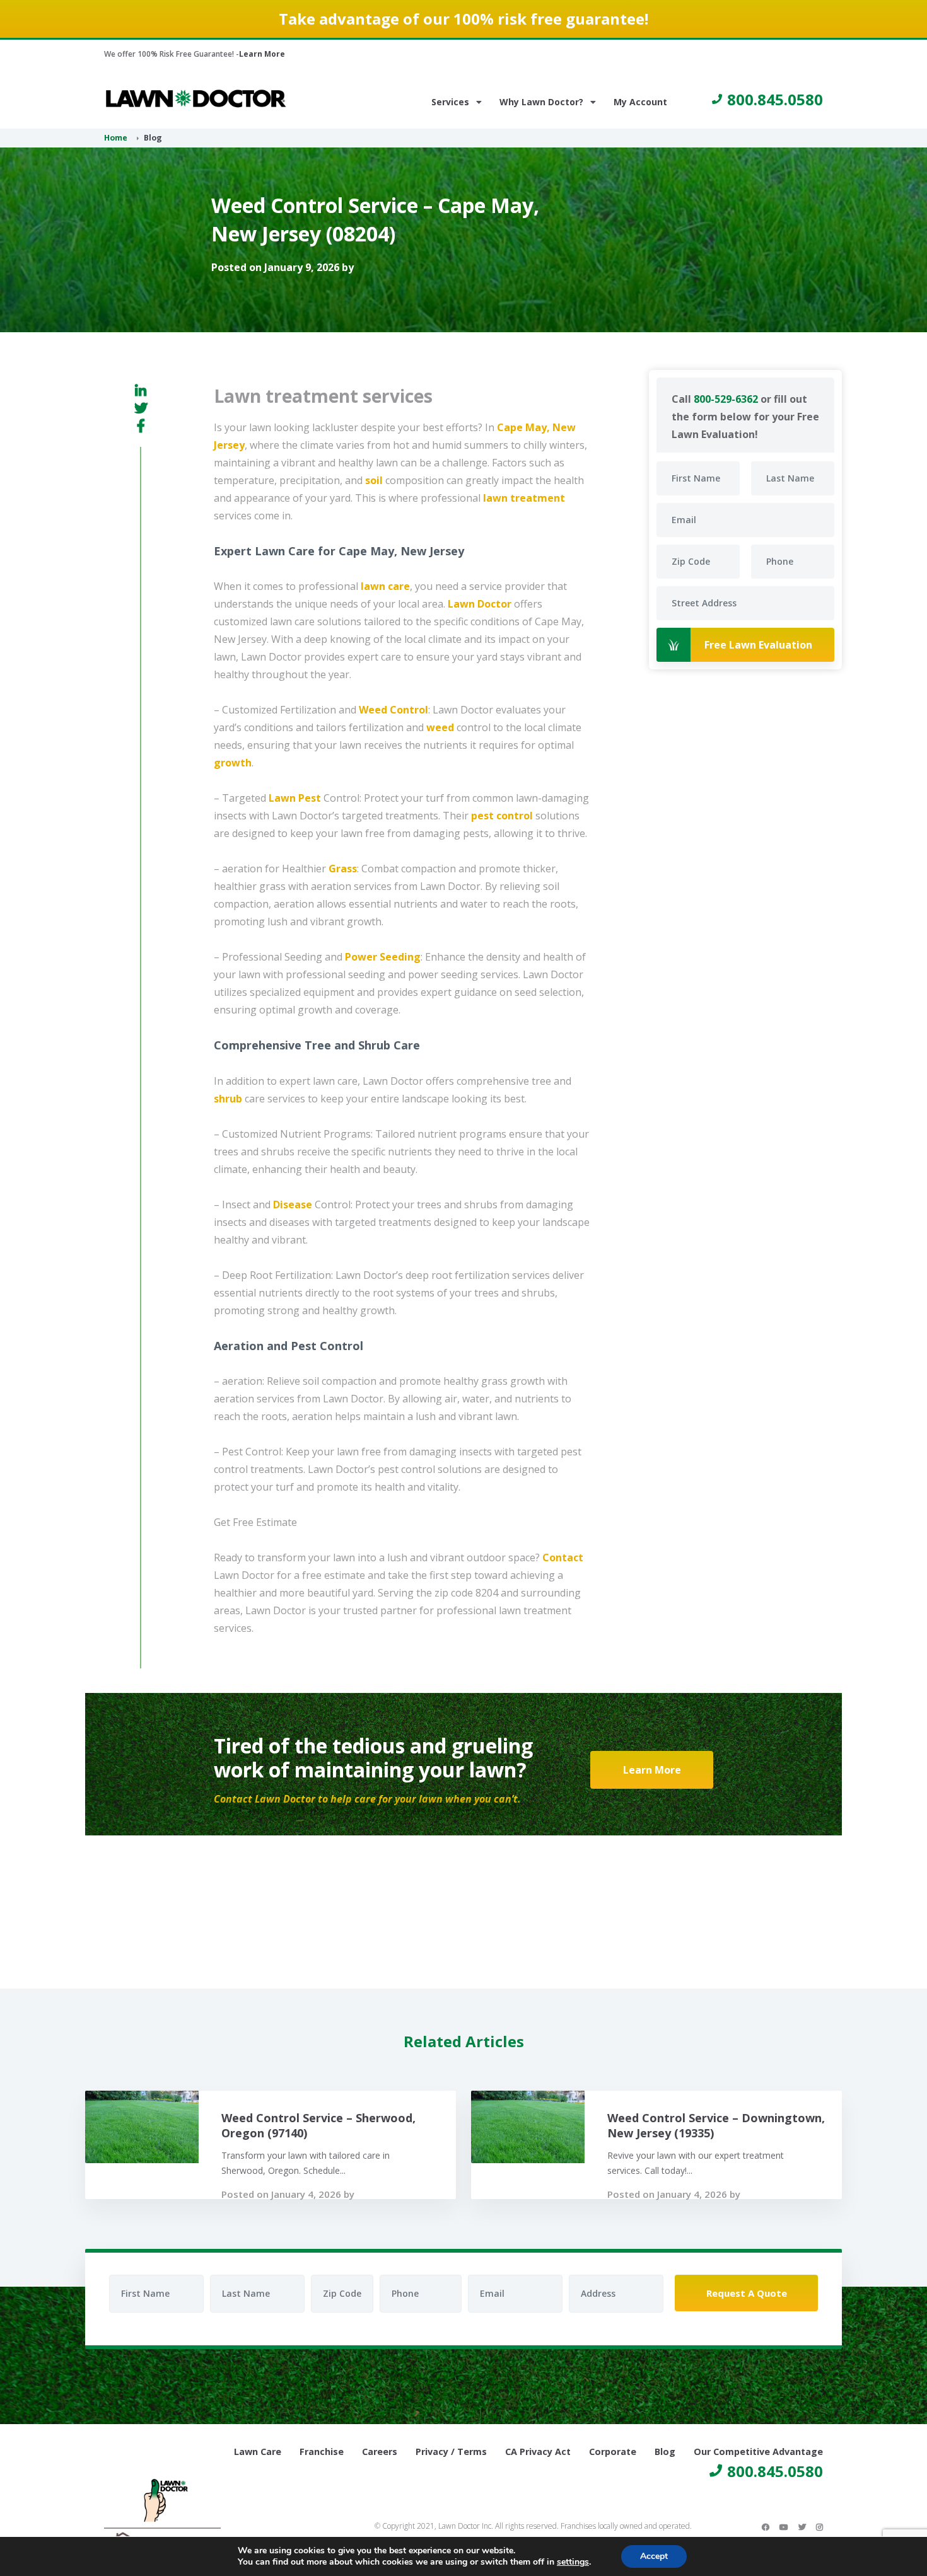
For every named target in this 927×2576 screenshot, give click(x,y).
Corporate (613, 2452)
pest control (502, 816)
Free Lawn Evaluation (758, 645)
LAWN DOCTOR (196, 99)
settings (573, 2562)
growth (233, 763)
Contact (563, 1557)
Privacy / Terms (451, 2452)
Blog (665, 2452)
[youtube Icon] (784, 2527)
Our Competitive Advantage (758, 2452)
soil (374, 480)
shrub (228, 1099)
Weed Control (394, 710)
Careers (380, 2452)
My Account (640, 102)
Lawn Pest (295, 798)
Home (116, 138)
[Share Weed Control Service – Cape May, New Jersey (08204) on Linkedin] (141, 391)
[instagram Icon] (819, 2527)
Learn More (262, 54)
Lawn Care (258, 2452)
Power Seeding (383, 957)
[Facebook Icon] (766, 2527)
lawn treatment (524, 498)
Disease (293, 1204)
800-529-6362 (726, 399)
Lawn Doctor (480, 604)
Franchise (322, 2452)
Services (450, 102)
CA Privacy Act (538, 2452)
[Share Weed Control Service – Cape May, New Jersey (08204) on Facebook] (141, 425)
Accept (654, 2556)
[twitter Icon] (802, 2527)
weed (440, 727)
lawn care (385, 586)
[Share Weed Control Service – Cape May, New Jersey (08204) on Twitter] (141, 408)
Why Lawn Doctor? (541, 102)
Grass (343, 869)
